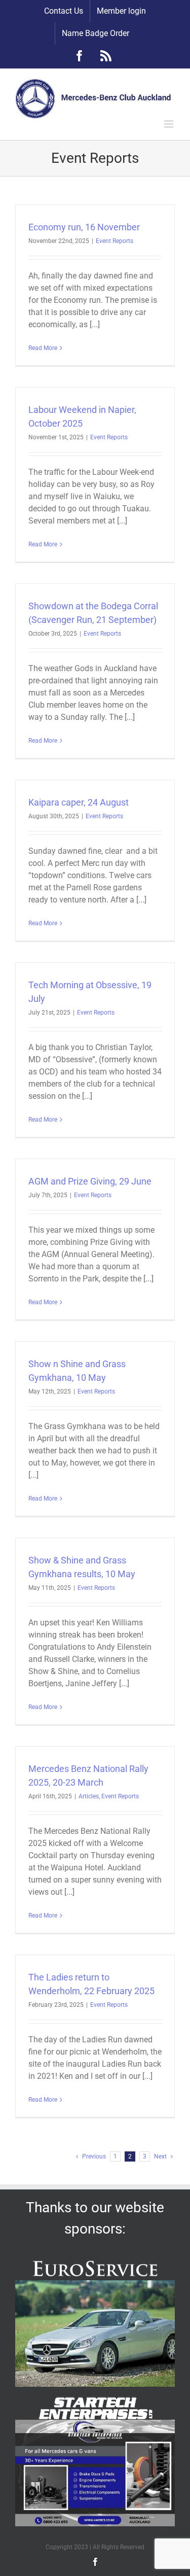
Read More (43, 348)
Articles (89, 1796)
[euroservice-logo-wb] (95, 2261)
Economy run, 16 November (84, 227)
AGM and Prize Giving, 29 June (90, 1181)
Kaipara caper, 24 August (79, 802)
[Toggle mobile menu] (169, 124)
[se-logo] (95, 2401)
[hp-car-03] (95, 2284)
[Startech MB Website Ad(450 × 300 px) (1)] (95, 2424)
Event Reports (115, 241)
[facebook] (95, 2562)
